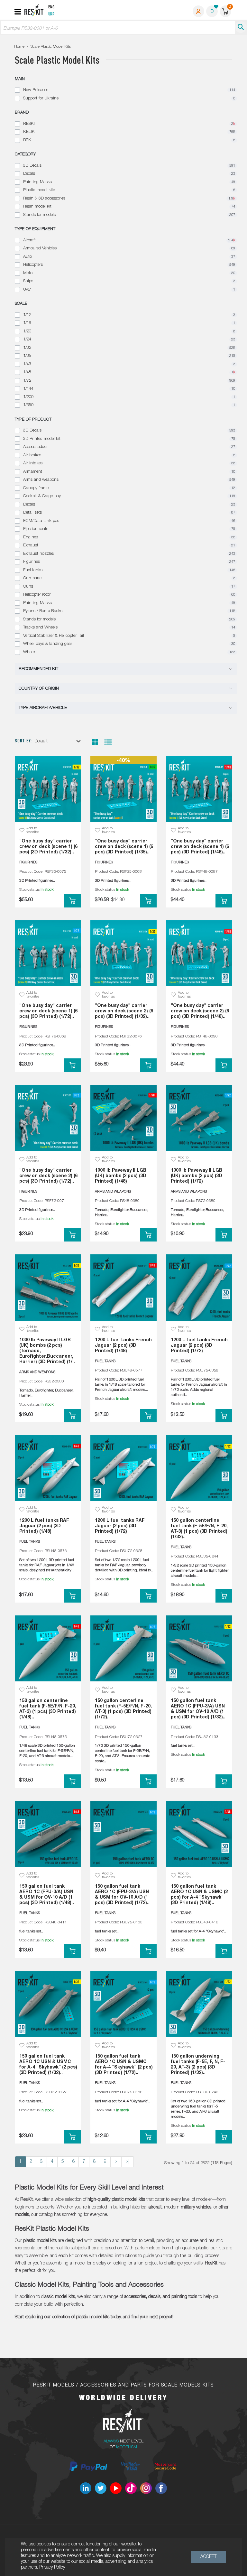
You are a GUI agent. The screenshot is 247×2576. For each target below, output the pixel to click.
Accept (208, 2557)
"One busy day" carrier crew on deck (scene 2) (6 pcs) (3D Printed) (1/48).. (200, 1011)
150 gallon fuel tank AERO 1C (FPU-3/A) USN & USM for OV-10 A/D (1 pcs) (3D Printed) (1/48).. (47, 1895)
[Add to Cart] (72, 901)
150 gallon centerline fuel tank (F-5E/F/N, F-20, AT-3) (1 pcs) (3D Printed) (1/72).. (123, 1709)
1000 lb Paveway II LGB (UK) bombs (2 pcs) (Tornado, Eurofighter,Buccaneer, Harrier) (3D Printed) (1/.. (47, 1351)
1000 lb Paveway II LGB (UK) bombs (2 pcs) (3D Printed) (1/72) (197, 1176)
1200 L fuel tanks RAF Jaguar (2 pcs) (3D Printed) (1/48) (44, 1526)
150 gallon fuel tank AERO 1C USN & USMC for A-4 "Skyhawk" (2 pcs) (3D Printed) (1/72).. (124, 2065)
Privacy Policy (52, 2567)
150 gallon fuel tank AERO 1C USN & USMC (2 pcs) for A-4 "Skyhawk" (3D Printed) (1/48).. (199, 1895)
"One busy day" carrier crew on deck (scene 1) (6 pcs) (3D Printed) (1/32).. (48, 847)
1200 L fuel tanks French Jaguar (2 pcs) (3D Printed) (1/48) (123, 1346)
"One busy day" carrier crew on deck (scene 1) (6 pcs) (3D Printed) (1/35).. (124, 847)
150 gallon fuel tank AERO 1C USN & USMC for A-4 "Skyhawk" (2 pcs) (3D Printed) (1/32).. (48, 2065)
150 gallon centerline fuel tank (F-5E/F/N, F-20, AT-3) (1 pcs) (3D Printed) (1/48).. (48, 1709)
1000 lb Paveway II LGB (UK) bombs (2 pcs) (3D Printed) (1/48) (121, 1176)
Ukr (51, 14)
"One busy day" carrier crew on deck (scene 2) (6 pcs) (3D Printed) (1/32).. (124, 1011)
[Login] (198, 11)
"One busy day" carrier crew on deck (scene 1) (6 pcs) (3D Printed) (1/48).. (200, 847)
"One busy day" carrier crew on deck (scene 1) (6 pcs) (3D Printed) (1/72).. (48, 1011)
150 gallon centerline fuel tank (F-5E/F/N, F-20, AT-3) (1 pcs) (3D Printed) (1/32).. (199, 1529)
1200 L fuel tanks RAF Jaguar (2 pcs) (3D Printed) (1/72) (120, 1526)
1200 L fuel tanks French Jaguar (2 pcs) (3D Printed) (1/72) (199, 1346)
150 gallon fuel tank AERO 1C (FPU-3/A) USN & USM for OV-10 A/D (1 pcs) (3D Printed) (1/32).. (198, 1709)
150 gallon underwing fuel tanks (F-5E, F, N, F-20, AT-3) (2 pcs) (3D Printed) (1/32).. (198, 2065)
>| (127, 2162)
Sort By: (23, 741)
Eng (51, 7)
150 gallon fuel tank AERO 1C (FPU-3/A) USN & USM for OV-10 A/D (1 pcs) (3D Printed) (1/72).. (122, 1895)
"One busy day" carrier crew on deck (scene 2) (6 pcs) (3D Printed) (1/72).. (48, 1176)
